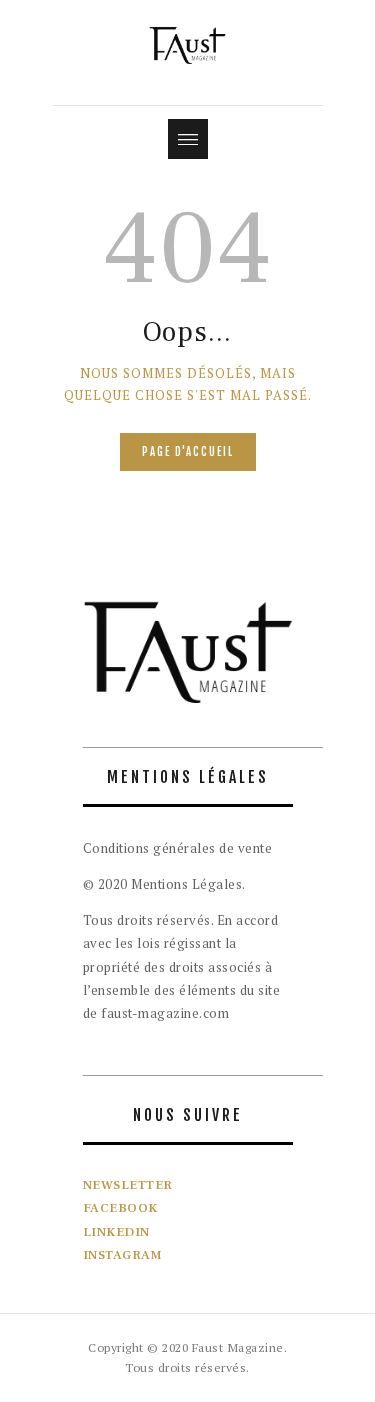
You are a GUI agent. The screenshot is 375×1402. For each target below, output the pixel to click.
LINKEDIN (116, 1232)
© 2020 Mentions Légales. (164, 884)
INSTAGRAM (123, 1255)
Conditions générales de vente (178, 848)
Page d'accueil (188, 452)
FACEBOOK (120, 1208)
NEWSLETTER (128, 1185)
